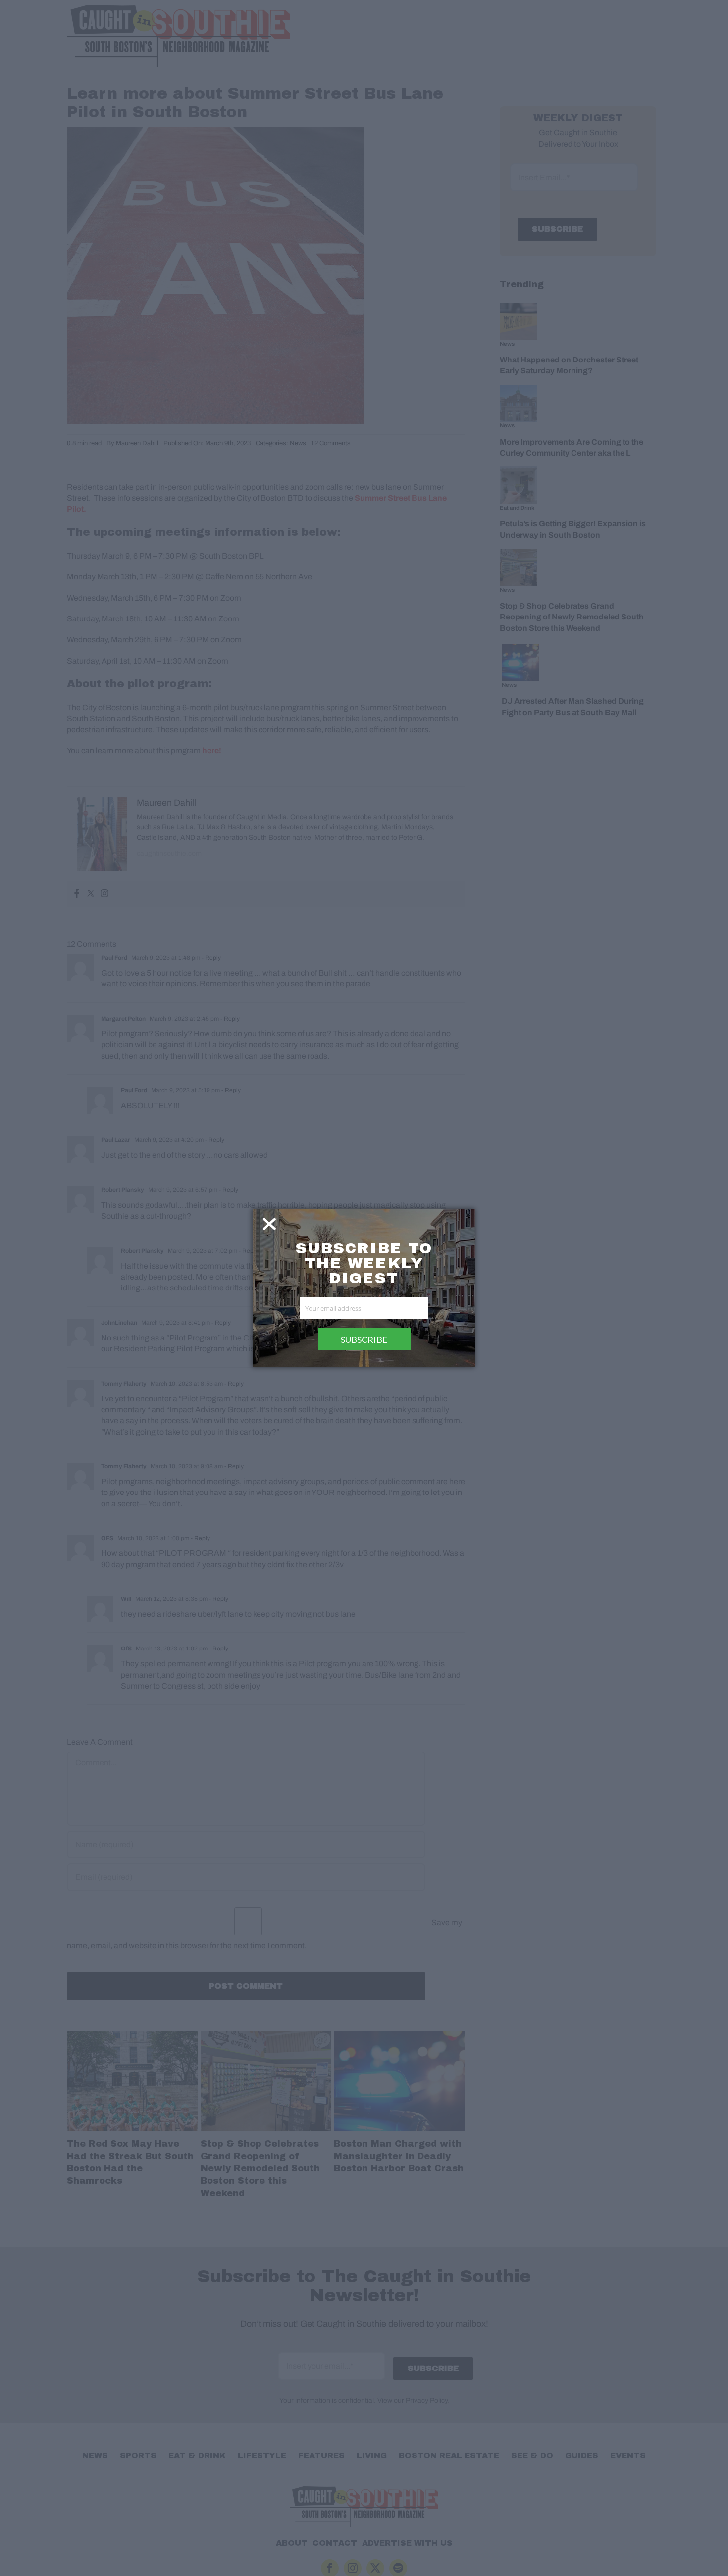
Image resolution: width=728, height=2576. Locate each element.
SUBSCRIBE (364, 1340)
